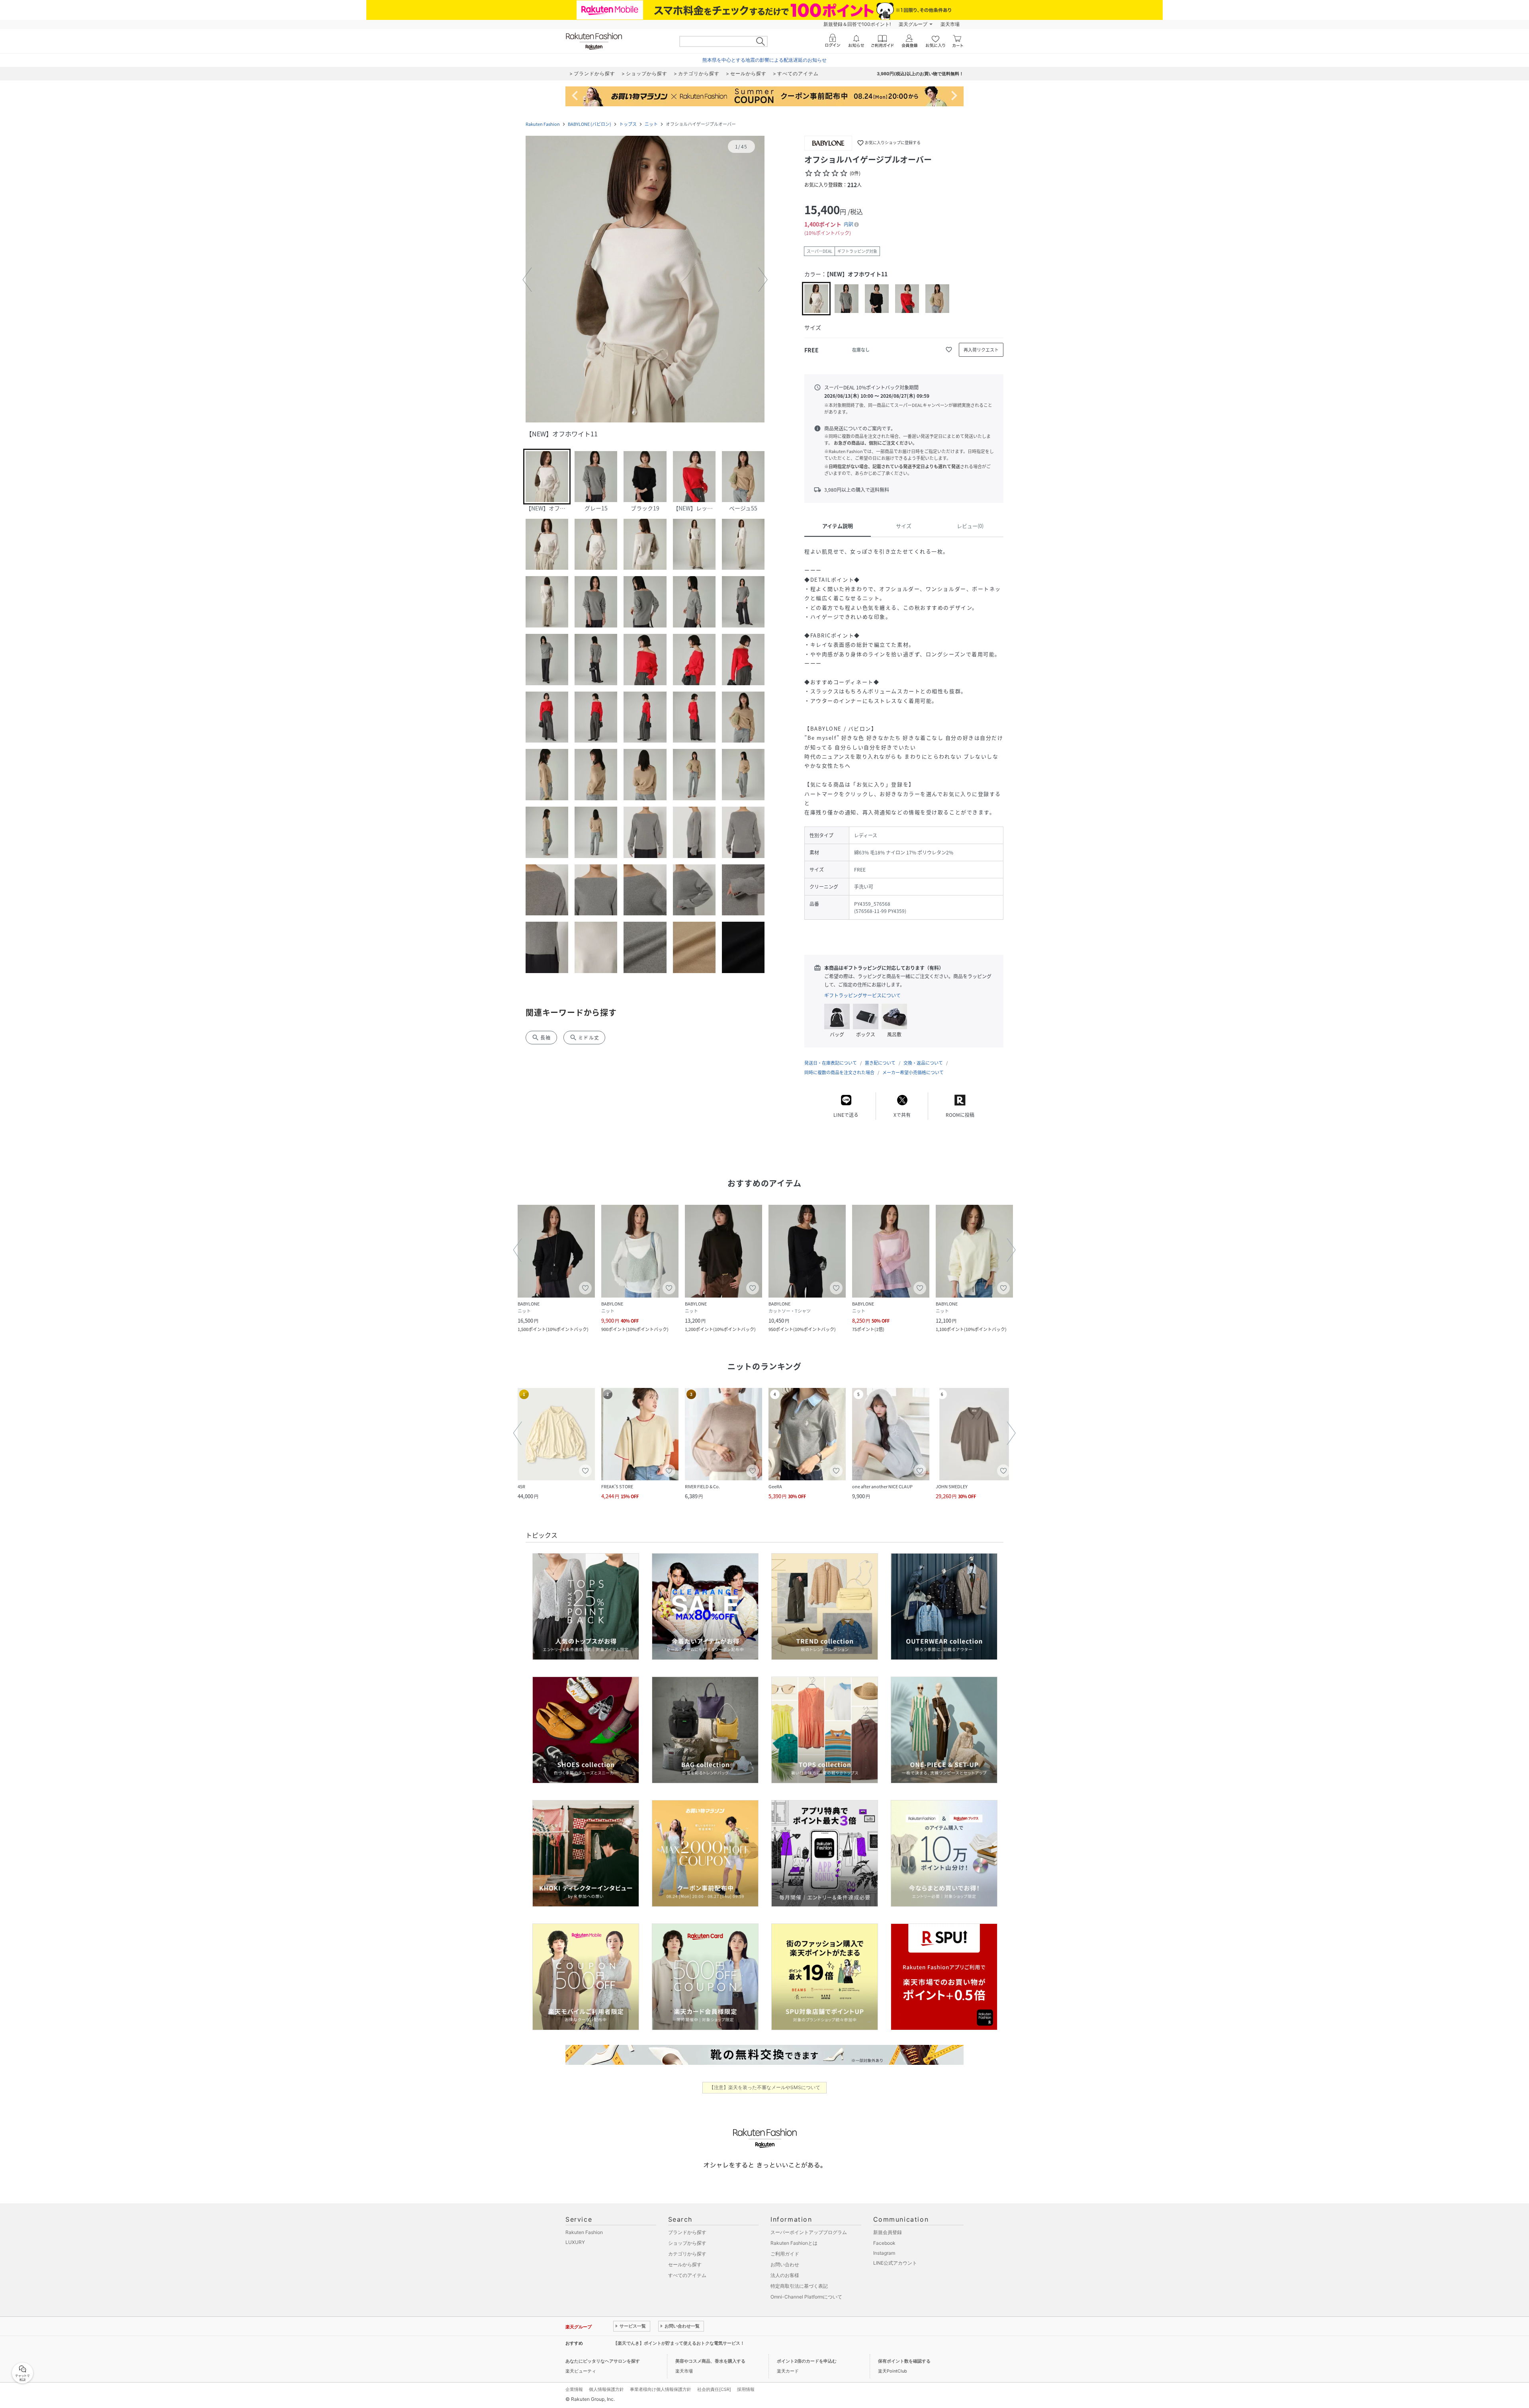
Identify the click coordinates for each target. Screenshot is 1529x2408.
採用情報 (746, 2389)
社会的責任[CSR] (714, 2389)
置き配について (880, 1063)
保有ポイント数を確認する (904, 2361)
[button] (645, 280)
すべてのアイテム (687, 2275)
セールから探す (685, 2264)
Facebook (884, 2243)
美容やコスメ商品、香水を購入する (710, 2361)
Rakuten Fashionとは (794, 2243)
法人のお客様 (785, 2275)
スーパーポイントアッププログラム (809, 2232)
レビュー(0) (970, 526)
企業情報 (574, 2389)
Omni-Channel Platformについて (806, 2297)
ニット (651, 124)
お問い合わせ (785, 2264)
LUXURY (575, 2242)
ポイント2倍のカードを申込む (807, 2361)
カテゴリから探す (687, 2254)
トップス (628, 124)
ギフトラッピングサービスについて (862, 995)
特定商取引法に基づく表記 (799, 2286)
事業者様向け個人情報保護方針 (661, 2389)
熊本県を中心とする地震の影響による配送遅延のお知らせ (764, 60)
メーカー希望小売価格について (913, 1072)
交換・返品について (923, 1063)
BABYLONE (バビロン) (590, 124)
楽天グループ (913, 24)
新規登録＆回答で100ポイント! (857, 24)
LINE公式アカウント (895, 2263)
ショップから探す (687, 2243)
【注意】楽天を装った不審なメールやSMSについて (765, 2087)
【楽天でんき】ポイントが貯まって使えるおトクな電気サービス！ (679, 2343)
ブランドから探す (687, 2232)
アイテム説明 (838, 526)
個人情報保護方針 (606, 2389)
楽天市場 (950, 24)
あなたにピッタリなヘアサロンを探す (603, 2361)
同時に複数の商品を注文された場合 (839, 1072)
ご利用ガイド (785, 2254)
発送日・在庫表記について (831, 1063)
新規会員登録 (888, 2232)
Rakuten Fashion (543, 124)
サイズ (904, 526)
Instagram (884, 2253)
